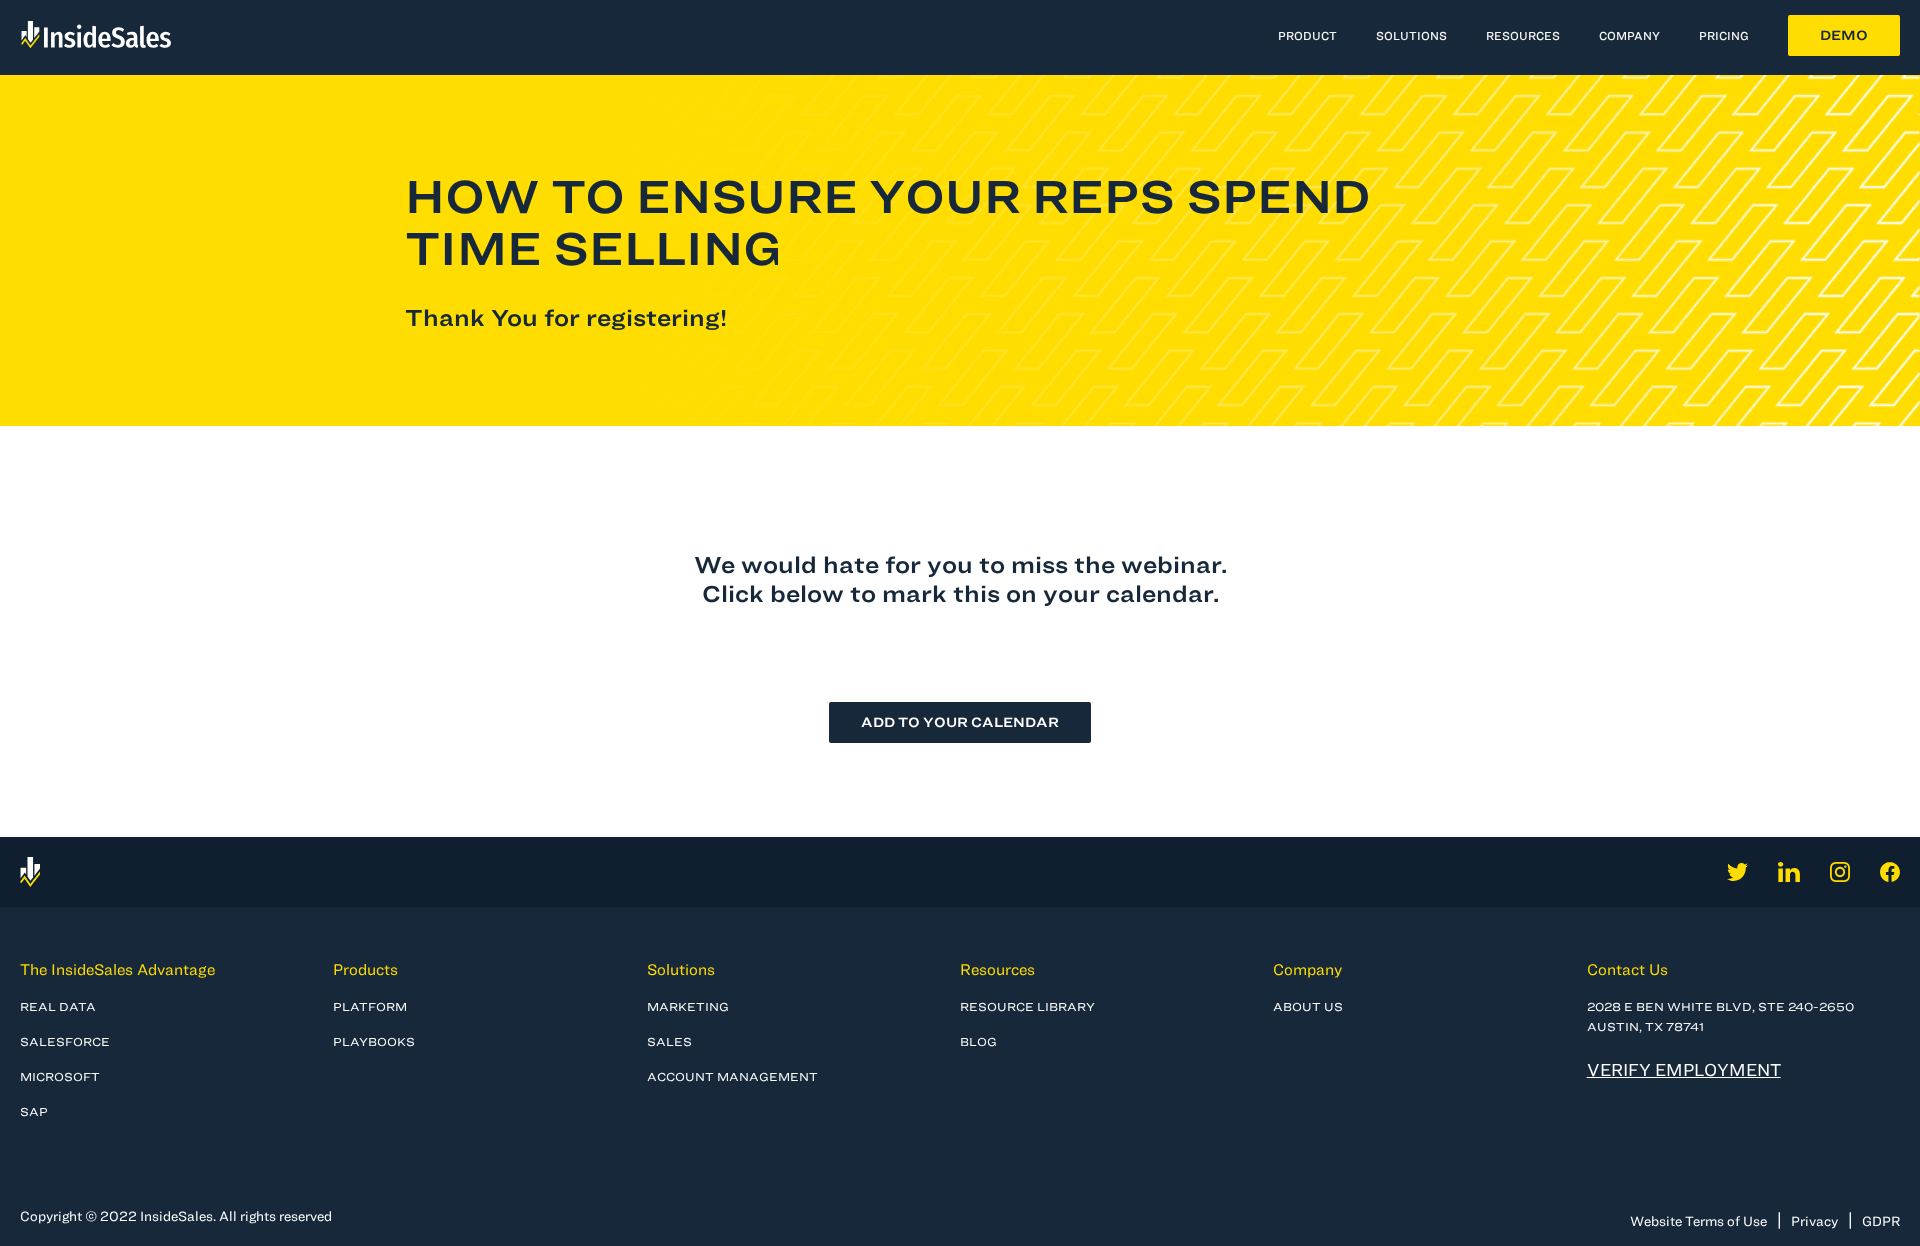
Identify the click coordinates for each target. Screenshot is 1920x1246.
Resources (1523, 35)
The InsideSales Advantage (117, 969)
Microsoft (60, 1076)
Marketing (688, 1006)
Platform (370, 1006)
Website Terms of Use (1698, 1221)
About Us (1308, 1006)
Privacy (1814, 1221)
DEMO (1844, 35)
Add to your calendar (960, 722)
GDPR (1881, 1221)
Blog (978, 1041)
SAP (34, 1111)
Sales (669, 1041)
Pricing (1724, 35)
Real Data (58, 1006)
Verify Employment (1684, 1069)
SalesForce (65, 1041)
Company (1307, 969)
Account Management (732, 1076)
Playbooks (374, 1041)
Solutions (681, 969)
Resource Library (1027, 1006)
